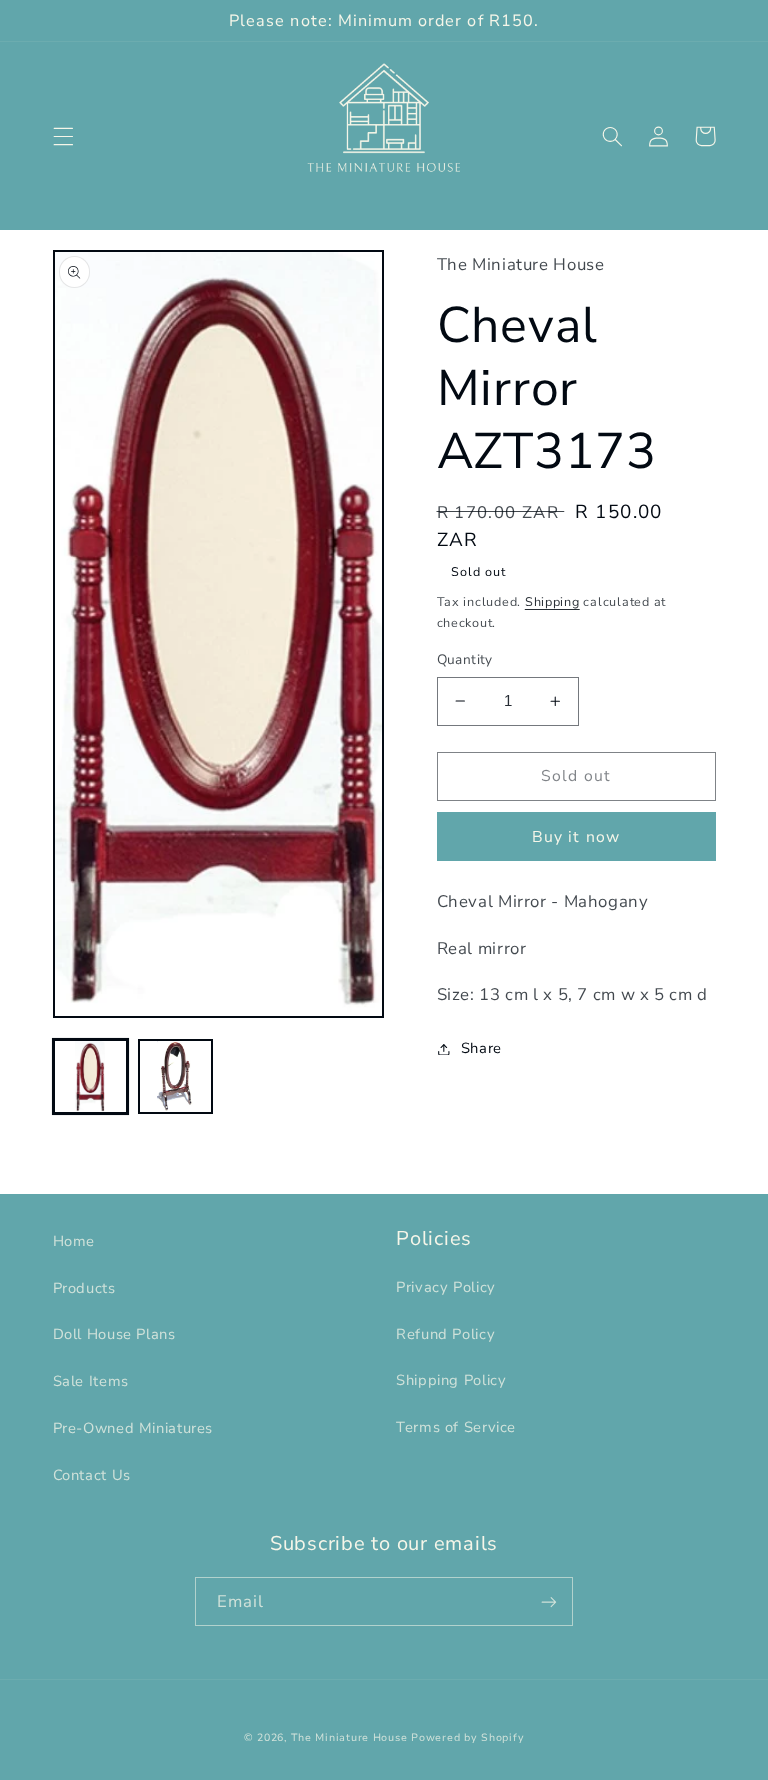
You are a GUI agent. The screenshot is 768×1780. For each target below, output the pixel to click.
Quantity (465, 659)
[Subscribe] (549, 1601)
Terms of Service (456, 1427)
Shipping (552, 601)
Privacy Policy (446, 1287)
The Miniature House (349, 1737)
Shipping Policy (451, 1380)
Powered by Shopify (467, 1737)
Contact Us (92, 1475)
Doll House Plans (114, 1334)
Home (74, 1241)
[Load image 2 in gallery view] (175, 1076)
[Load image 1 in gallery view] (90, 1076)
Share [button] (481, 1048)
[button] (63, 136)
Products (84, 1288)
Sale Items (91, 1381)
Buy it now (576, 837)
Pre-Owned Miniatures (133, 1428)
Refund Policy (445, 1334)
